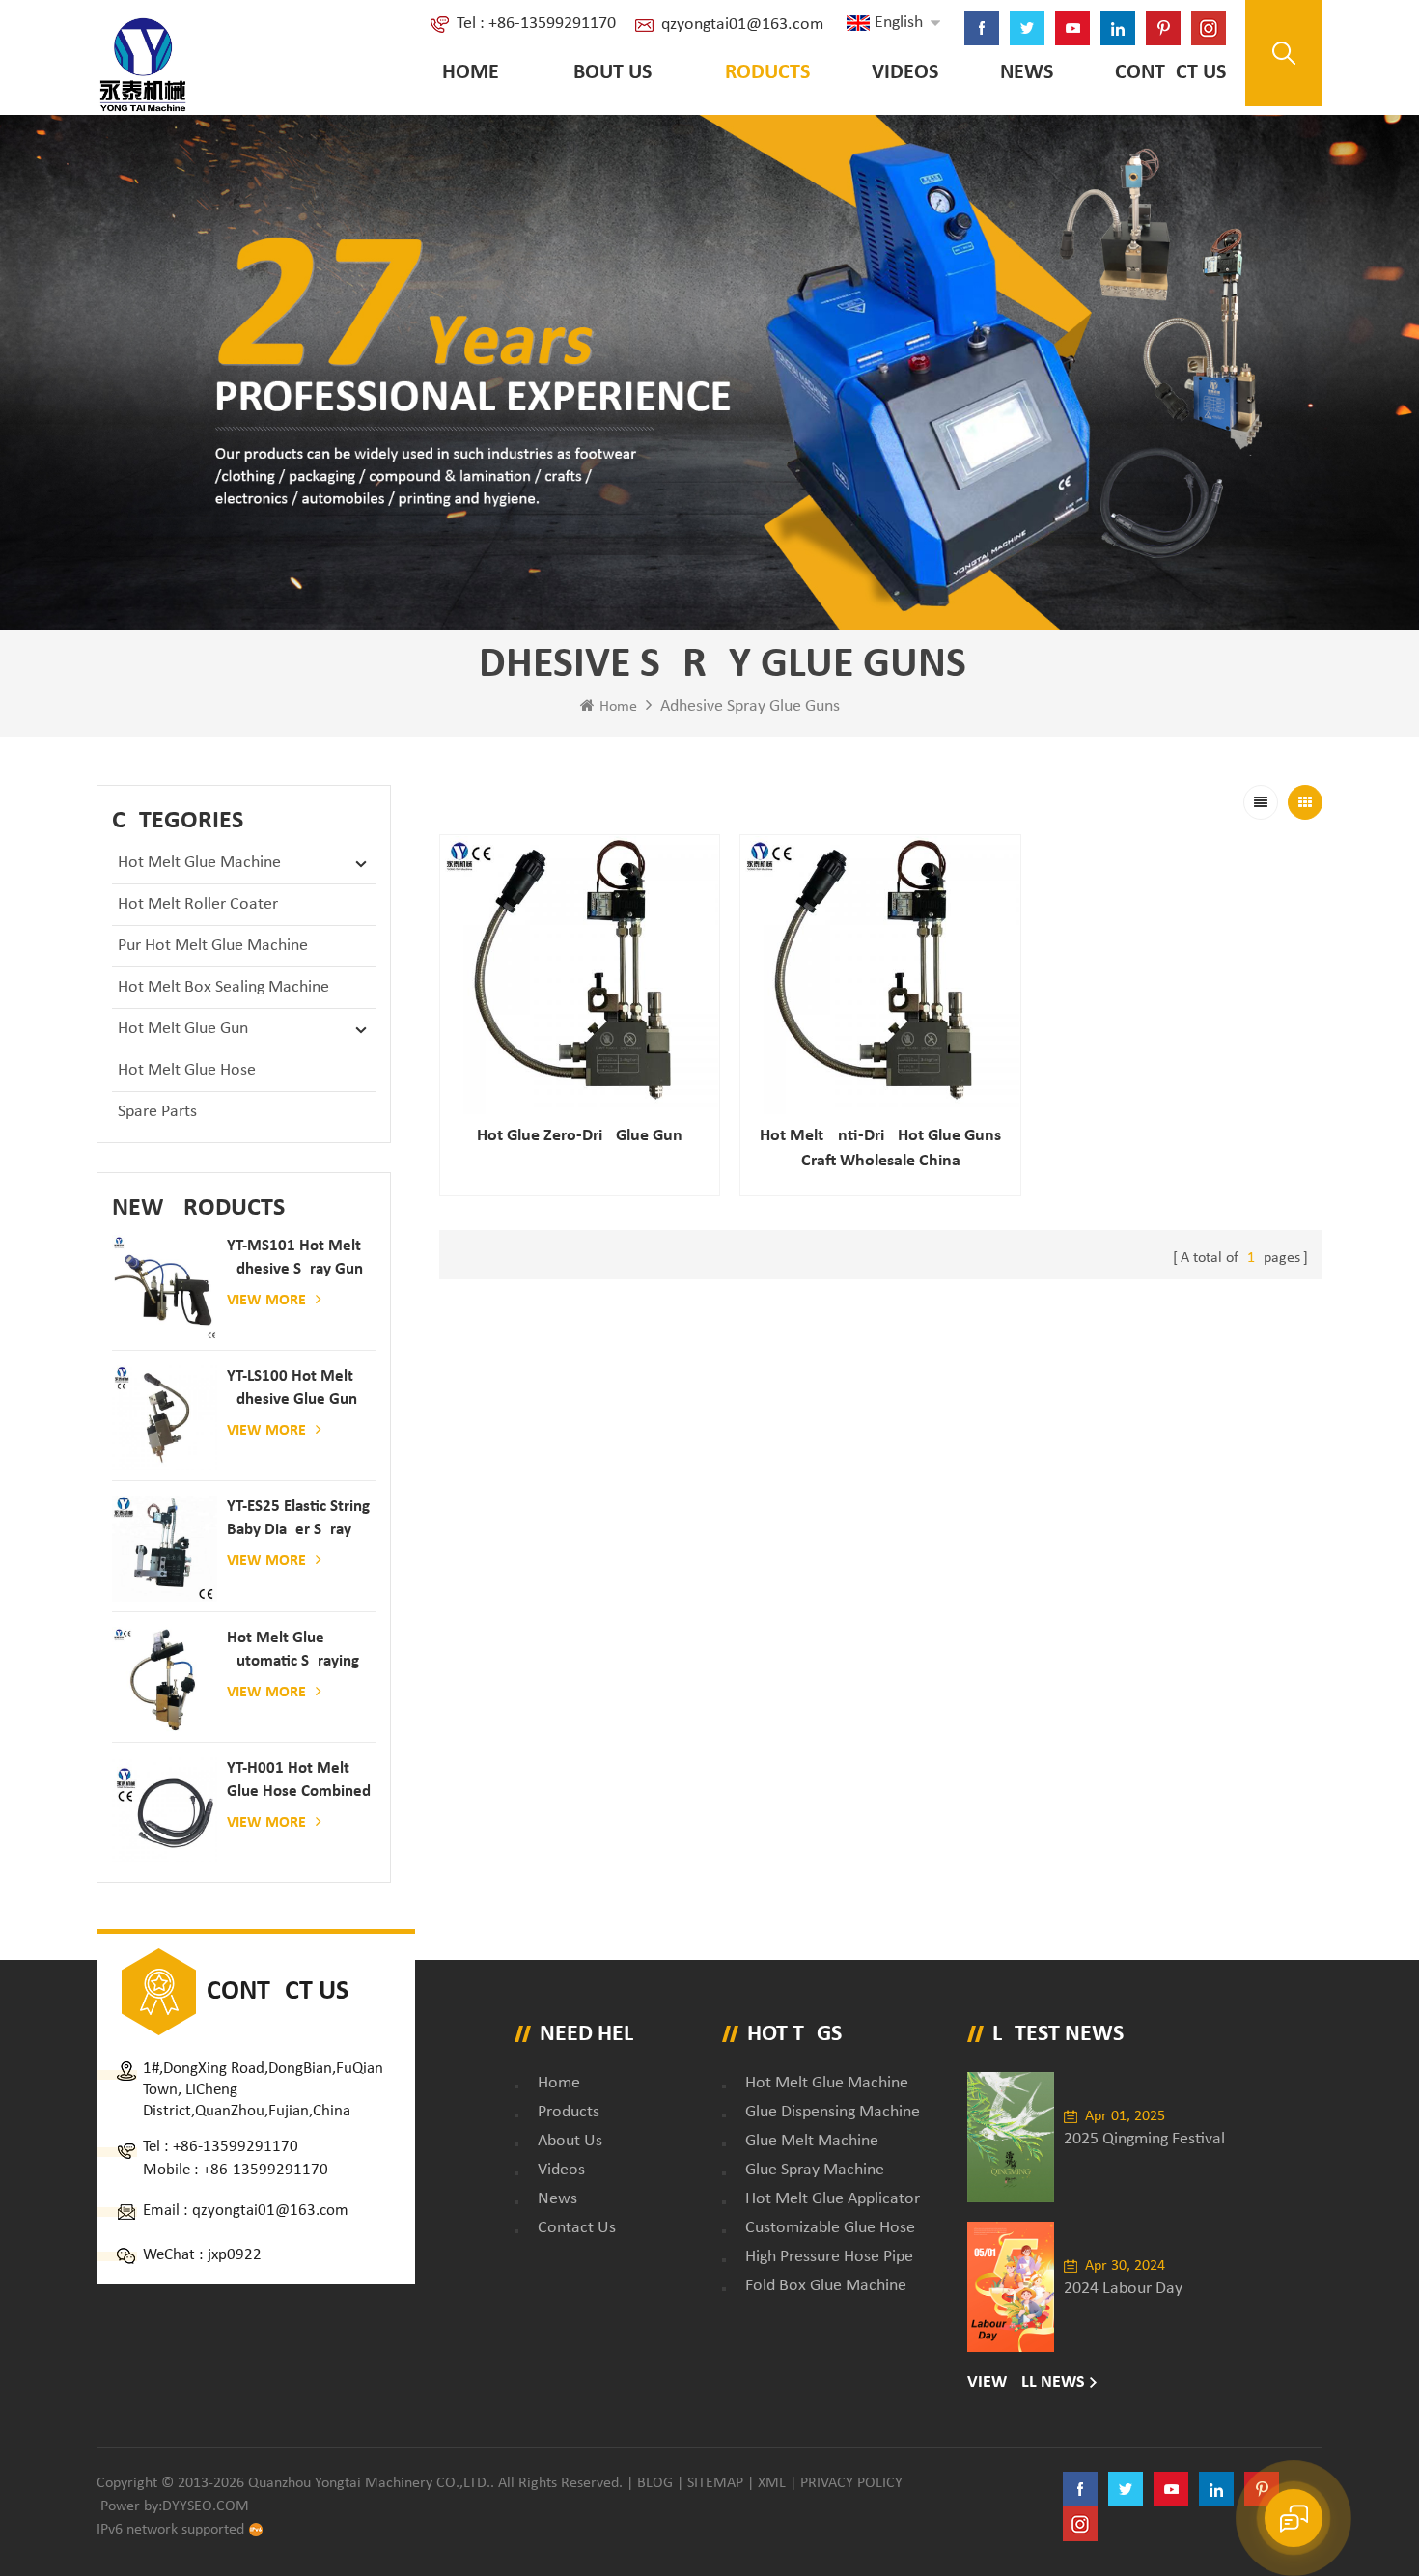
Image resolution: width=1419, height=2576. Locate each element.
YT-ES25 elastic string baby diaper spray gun (298, 1520)
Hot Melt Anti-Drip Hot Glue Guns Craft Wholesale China (880, 1148)
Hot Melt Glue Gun (183, 1029)
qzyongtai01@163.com (742, 25)
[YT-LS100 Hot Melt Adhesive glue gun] (165, 1418)
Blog (655, 2483)
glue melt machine (812, 2141)
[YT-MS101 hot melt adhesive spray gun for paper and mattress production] (165, 1288)
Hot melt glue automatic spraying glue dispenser (293, 1652)
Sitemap (715, 2483)
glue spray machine (815, 2170)
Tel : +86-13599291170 (536, 24)
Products (762, 73)
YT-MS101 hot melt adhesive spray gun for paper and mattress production (296, 1260)
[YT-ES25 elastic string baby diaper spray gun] (165, 1548)
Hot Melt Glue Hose (187, 1070)
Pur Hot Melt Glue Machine (213, 946)
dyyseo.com (206, 2506)
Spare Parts (157, 1112)
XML (772, 2483)
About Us (606, 73)
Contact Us (1170, 73)
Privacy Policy (851, 2483)
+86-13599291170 (236, 2147)
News (1027, 73)
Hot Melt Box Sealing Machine (223, 987)
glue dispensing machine (833, 2112)
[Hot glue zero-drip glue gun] (580, 975)
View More (266, 1301)
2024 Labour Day (1123, 2289)
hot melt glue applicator (833, 2199)
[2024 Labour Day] (1011, 2287)
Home (471, 73)
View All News (1026, 2382)
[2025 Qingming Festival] (1011, 2137)
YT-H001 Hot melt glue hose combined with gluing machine (299, 1782)
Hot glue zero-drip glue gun (580, 1136)
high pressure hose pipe (829, 2257)
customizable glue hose (830, 2228)
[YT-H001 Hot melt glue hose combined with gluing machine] (165, 1810)
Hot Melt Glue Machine (199, 863)
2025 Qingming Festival (1144, 2139)
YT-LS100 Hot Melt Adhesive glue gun (292, 1388)
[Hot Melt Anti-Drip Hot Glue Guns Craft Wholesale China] (880, 975)
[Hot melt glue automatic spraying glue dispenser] (165, 1680)
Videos (905, 73)
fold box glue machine (826, 2286)
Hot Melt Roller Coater (198, 904)
